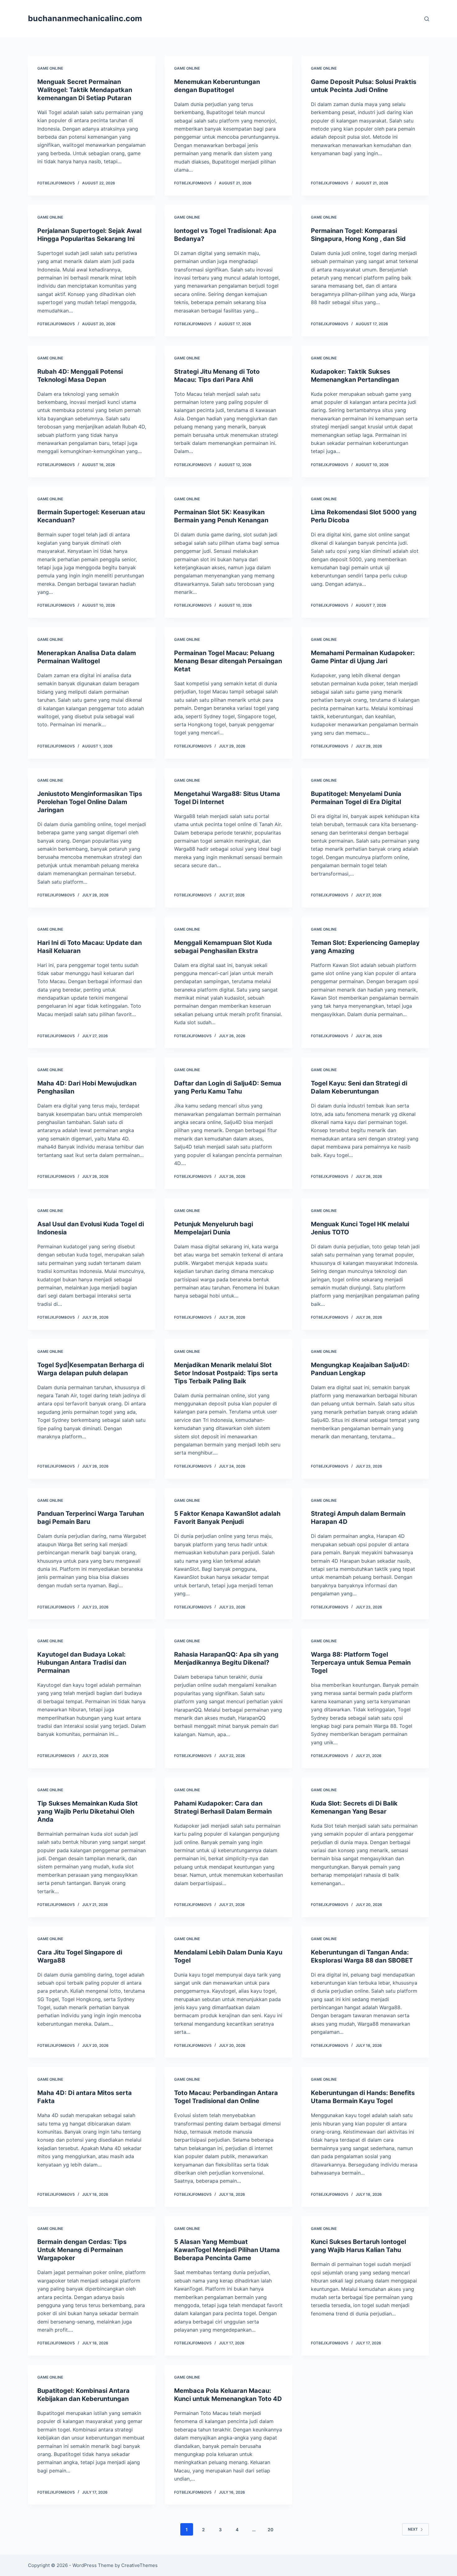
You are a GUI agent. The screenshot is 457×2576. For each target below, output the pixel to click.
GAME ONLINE (50, 68)
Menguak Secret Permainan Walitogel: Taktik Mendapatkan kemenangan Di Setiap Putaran (85, 90)
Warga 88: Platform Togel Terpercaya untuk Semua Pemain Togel (361, 1663)
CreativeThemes (139, 2565)
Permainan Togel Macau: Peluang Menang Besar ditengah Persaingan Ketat (228, 661)
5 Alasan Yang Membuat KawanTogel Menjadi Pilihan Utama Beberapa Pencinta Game (227, 2250)
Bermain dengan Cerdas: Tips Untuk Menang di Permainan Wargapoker (82, 2250)
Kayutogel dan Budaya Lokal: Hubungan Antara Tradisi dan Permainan (82, 1663)
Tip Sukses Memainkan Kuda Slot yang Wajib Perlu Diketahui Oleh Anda (88, 1811)
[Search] (427, 19)
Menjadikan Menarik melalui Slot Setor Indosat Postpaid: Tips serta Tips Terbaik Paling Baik (226, 1373)
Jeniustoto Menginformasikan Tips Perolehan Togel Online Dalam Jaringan (90, 802)
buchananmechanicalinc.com (85, 18)
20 (270, 2530)
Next (413, 2529)
